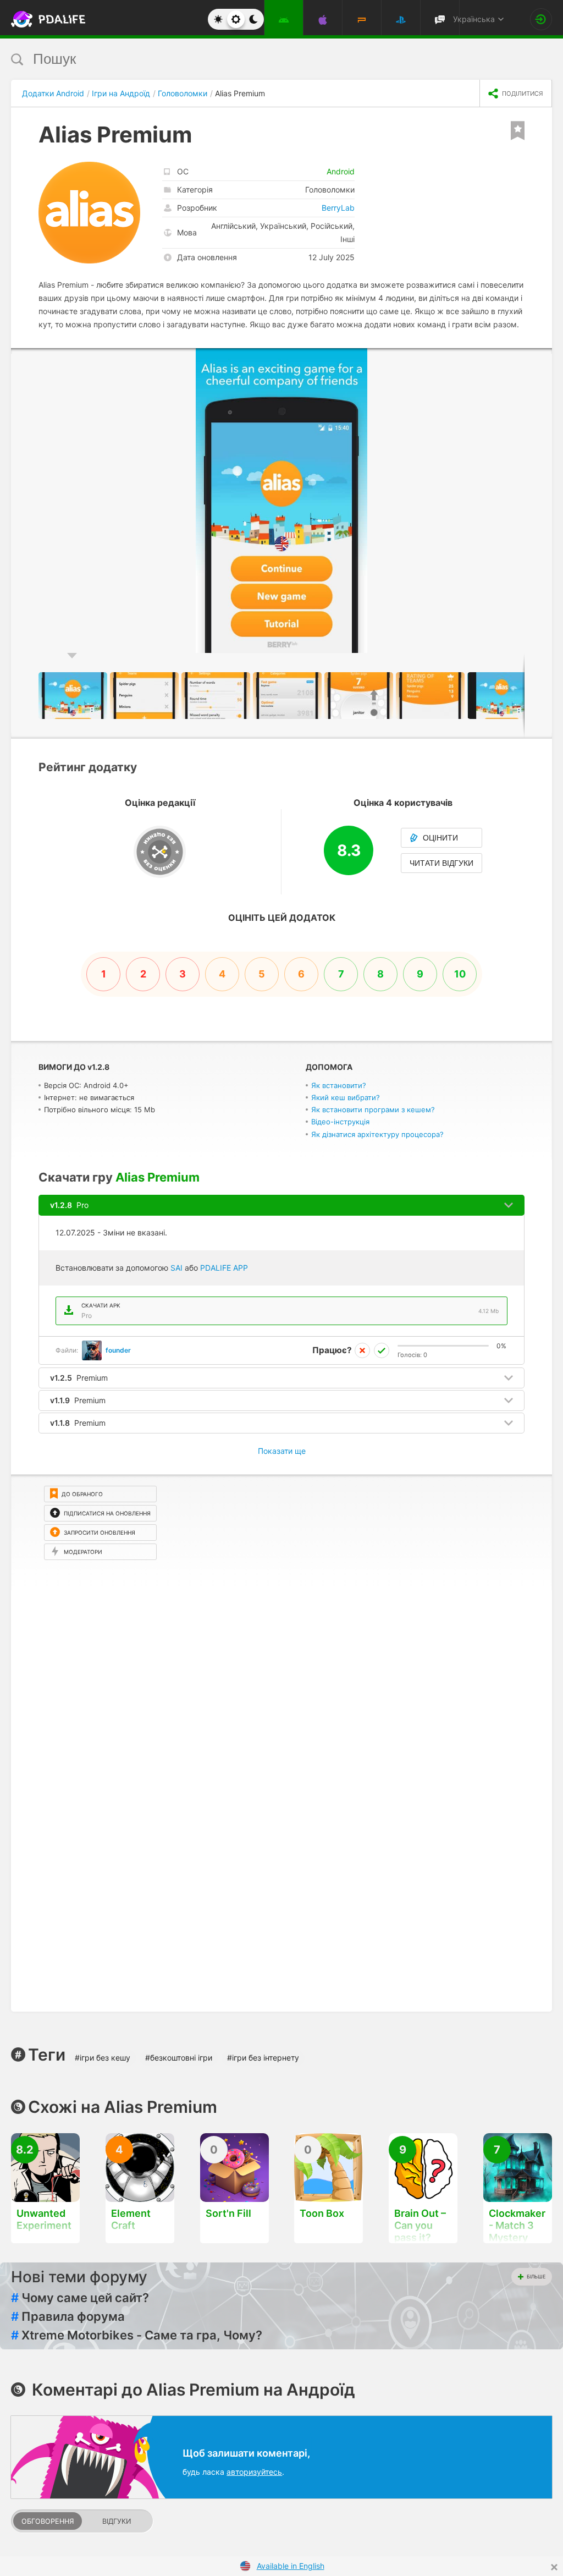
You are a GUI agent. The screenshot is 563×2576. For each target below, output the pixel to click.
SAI (176, 1268)
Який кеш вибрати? (346, 1097)
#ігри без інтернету (263, 2058)
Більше (536, 2276)
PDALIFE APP (224, 1268)
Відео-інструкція (340, 1122)
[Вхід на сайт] (541, 19)
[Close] (554, 2567)
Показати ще (282, 1451)
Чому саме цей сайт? (80, 2298)
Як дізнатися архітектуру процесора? (377, 1134)
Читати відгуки (441, 863)
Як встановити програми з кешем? (373, 1110)
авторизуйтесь (254, 2472)
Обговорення (48, 2521)
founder (118, 1350)
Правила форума (68, 2316)
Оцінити (440, 838)
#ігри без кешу (103, 2058)
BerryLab (338, 208)
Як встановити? (339, 1085)
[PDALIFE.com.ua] (38, 19)
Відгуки (117, 2521)
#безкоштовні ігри (179, 2058)
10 (460, 974)
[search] (261, 59)
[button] (542, 358)
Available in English (291, 2566)
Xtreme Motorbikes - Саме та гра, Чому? (137, 2335)
